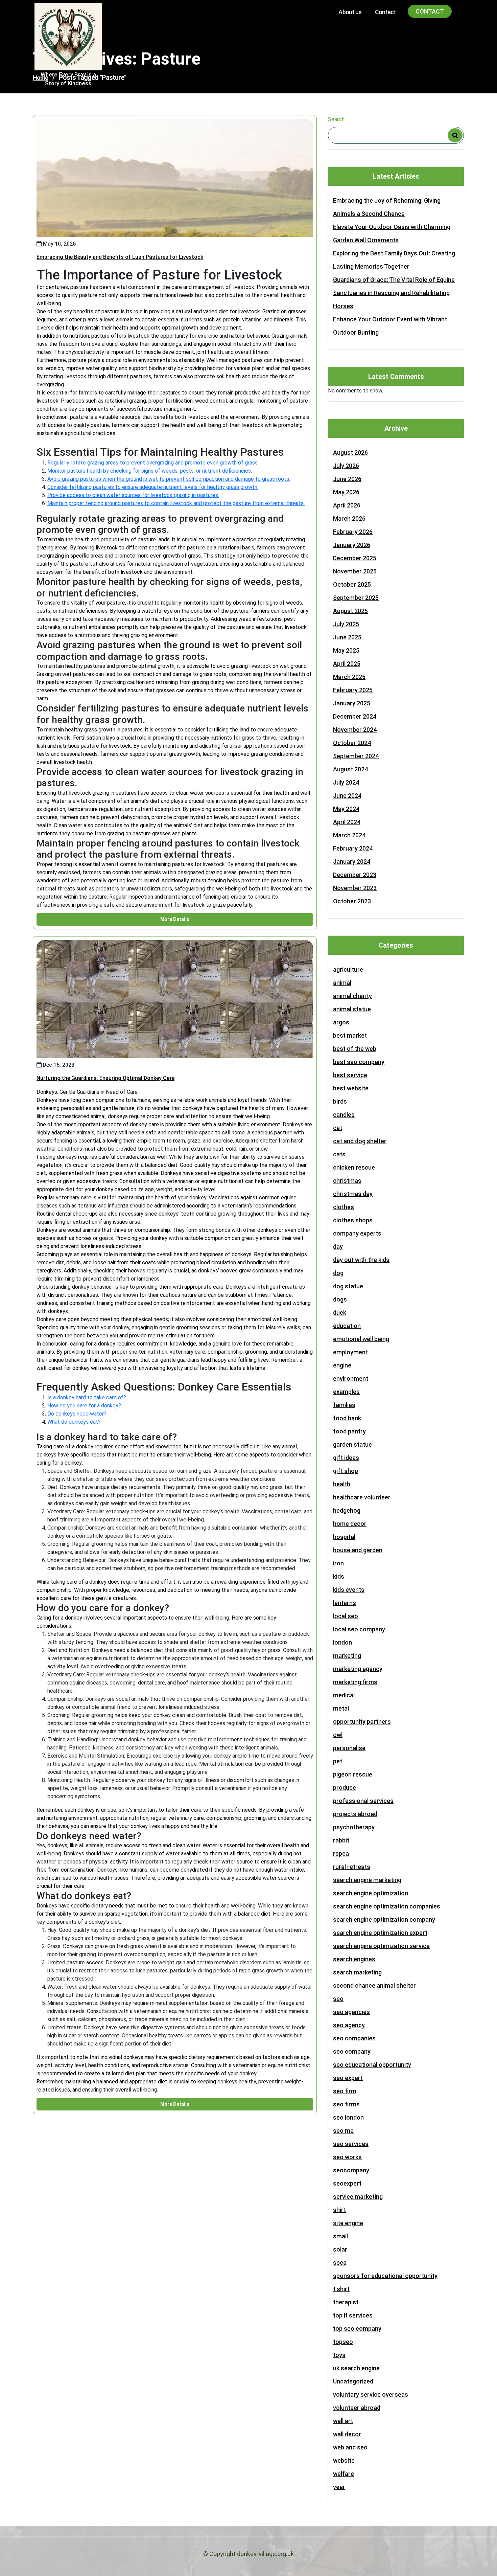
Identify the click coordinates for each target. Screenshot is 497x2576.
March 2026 (349, 518)
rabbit (341, 1840)
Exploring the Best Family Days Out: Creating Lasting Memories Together (394, 260)
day (338, 1247)
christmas (347, 1181)
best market (350, 1035)
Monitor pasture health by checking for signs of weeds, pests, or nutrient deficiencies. (150, 471)
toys (339, 2355)
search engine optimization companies (387, 1906)
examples (346, 1392)
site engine (348, 2223)
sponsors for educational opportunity (385, 2276)
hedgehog (347, 1510)
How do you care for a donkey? (84, 1406)
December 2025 (355, 558)
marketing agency (358, 1669)
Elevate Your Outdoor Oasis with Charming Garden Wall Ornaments (392, 233)
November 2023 (355, 888)
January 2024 (352, 862)
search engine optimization (371, 1893)
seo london (348, 2117)
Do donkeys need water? (77, 1414)
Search (336, 119)
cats (339, 1154)
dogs (340, 1299)
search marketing (357, 1972)
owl (338, 1735)
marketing (347, 1656)
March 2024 (349, 835)
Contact (385, 12)
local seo (346, 1616)
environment (351, 1379)
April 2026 (347, 505)
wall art (343, 2421)
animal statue (352, 1009)
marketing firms (355, 1682)
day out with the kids (361, 1260)
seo (338, 1999)
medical (344, 1695)
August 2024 (350, 769)
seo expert (348, 2078)
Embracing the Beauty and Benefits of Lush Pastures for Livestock (120, 257)
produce (345, 1788)
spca (340, 2263)
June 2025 (347, 637)
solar (340, 2249)
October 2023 (352, 901)
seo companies (354, 2038)
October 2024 (352, 743)
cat (338, 1128)
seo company (352, 2051)
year (339, 2487)
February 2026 (353, 532)
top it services (353, 2315)
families (344, 1405)
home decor (350, 1524)
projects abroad (355, 1814)
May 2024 (346, 809)
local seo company (359, 1629)
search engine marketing (367, 1880)
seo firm (345, 2091)
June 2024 (347, 796)
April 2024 (347, 822)
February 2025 (353, 690)
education (347, 1326)
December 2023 (355, 875)
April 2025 (347, 664)
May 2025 (346, 650)
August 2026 (350, 453)
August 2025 (350, 611)
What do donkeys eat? (74, 1422)
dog (338, 1273)
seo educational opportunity (372, 2065)
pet (338, 1761)
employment (350, 1352)
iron (338, 1563)
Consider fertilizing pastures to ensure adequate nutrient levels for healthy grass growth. (153, 487)
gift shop (346, 1471)
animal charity (352, 996)
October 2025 (352, 584)
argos (341, 1022)
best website (351, 1088)
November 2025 (355, 571)
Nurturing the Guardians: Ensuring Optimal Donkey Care (105, 1078)
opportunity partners (362, 1722)
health (342, 1484)
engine (342, 1365)
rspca (341, 1854)
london (342, 1642)
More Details (175, 919)
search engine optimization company (384, 1919)
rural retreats (352, 1867)
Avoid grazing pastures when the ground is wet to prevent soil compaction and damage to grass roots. (169, 479)
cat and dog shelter (360, 1141)
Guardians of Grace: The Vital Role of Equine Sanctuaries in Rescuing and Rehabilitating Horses (394, 293)
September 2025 (356, 598)
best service (350, 1075)
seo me (343, 2131)
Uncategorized (353, 2381)
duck (340, 1313)
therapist (346, 2302)
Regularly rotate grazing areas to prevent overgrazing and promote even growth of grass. (153, 463)
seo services (351, 2144)
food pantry (349, 1431)
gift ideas (346, 1458)
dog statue (348, 1286)
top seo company (357, 2329)
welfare (344, 2474)
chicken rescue (354, 1167)
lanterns (345, 1603)
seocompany (351, 2170)
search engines (354, 1959)
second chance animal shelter (374, 1985)
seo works (347, 2157)
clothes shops (353, 1220)
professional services (363, 1801)
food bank (347, 1418)
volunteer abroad (357, 2408)
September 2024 (356, 756)
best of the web (355, 1049)
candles (344, 1115)
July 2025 (346, 624)
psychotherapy (354, 1827)
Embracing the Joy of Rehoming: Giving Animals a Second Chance (387, 207)
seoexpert (347, 2183)
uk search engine (356, 2368)
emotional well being (361, 1339)
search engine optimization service (381, 1946)
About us (350, 12)
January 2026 (352, 545)
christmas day (353, 1194)
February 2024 (353, 848)
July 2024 (346, 782)
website (344, 2460)
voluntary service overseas (371, 2394)
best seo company (359, 1062)
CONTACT (430, 11)
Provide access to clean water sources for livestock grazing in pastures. (133, 495)
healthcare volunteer (362, 1497)
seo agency (349, 2025)
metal (341, 1708)
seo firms (346, 2104)
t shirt (341, 2289)
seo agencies (351, 2012)
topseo (343, 2342)
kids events (349, 1590)
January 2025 (352, 703)
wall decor (347, 2434)
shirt (339, 2210)
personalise (349, 1748)
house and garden (358, 1550)
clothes (344, 1207)
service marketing (358, 2197)
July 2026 (346, 466)
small (340, 2236)
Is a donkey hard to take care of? (87, 1397)
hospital (344, 1537)
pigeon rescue (353, 1774)
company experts (357, 1233)
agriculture (348, 969)
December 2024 (355, 716)
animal (342, 983)
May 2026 (346, 492)
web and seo (350, 2447)
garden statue (352, 1444)
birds (340, 1101)
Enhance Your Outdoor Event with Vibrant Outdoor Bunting (390, 326)
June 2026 (347, 479)
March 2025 (349, 677)
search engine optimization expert (380, 1933)
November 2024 (355, 730)
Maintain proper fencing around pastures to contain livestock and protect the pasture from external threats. (176, 503)
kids (339, 1576)
